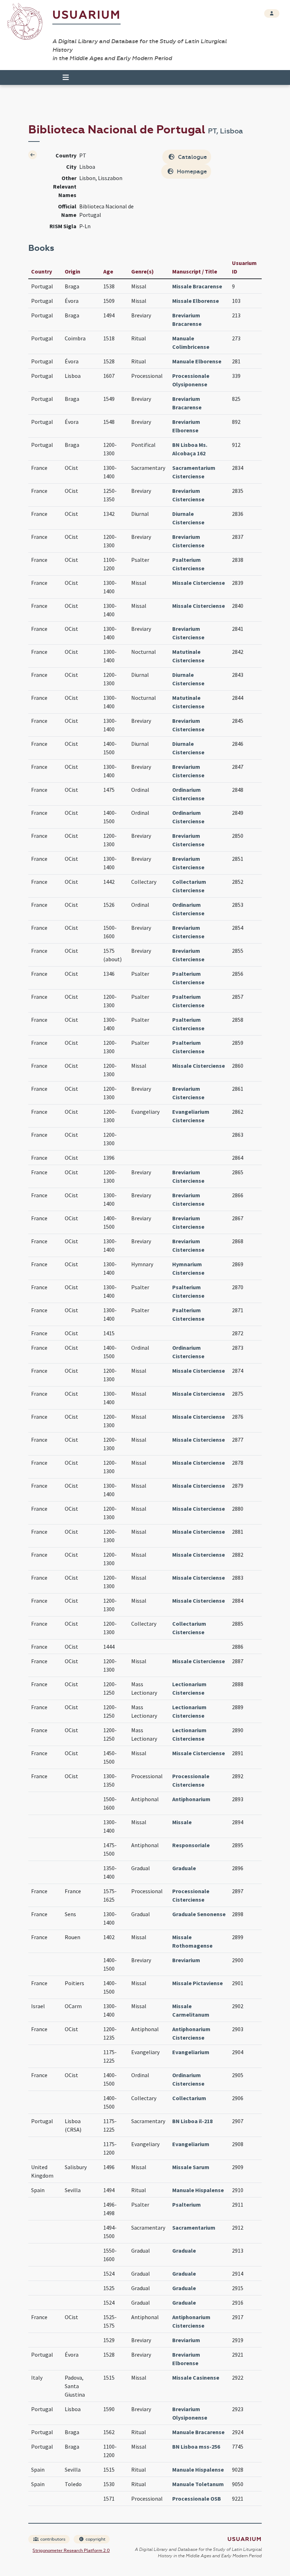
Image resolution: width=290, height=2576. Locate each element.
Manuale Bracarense (198, 2432)
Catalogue (192, 157)
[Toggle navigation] (63, 77)
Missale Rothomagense (192, 1941)
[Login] (272, 13)
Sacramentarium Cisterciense (194, 472)
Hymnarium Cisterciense (188, 1268)
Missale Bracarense (197, 286)
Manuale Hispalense (198, 2190)
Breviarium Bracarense (187, 319)
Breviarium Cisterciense (188, 495)
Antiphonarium (191, 1799)
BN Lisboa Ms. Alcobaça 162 (190, 449)
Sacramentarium (194, 2228)
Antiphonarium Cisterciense (191, 2033)
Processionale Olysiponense (191, 380)
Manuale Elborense (197, 361)
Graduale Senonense (199, 1914)
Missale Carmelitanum (191, 2010)
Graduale (184, 1868)
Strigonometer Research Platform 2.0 (71, 2551)
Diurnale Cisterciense (188, 518)
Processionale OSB (197, 2499)
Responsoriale (191, 1845)
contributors (52, 2539)
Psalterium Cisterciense (188, 564)
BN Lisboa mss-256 (196, 2447)
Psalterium (187, 2205)
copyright (95, 2539)
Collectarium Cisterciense (189, 886)
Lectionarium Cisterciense (189, 1688)
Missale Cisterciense (199, 583)
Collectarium (189, 2098)
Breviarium (186, 1960)
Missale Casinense (196, 2378)
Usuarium (86, 15)
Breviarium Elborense (186, 426)
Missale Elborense (196, 301)
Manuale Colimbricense (191, 342)
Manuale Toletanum (198, 2484)
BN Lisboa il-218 (192, 2121)
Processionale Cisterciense (191, 1780)
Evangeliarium (191, 2052)
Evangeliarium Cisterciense (191, 1116)
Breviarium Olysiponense (190, 2413)
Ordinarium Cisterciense (188, 794)
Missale (182, 1822)
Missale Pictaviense (198, 1983)
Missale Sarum (191, 2167)
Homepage (191, 171)
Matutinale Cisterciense (188, 656)
